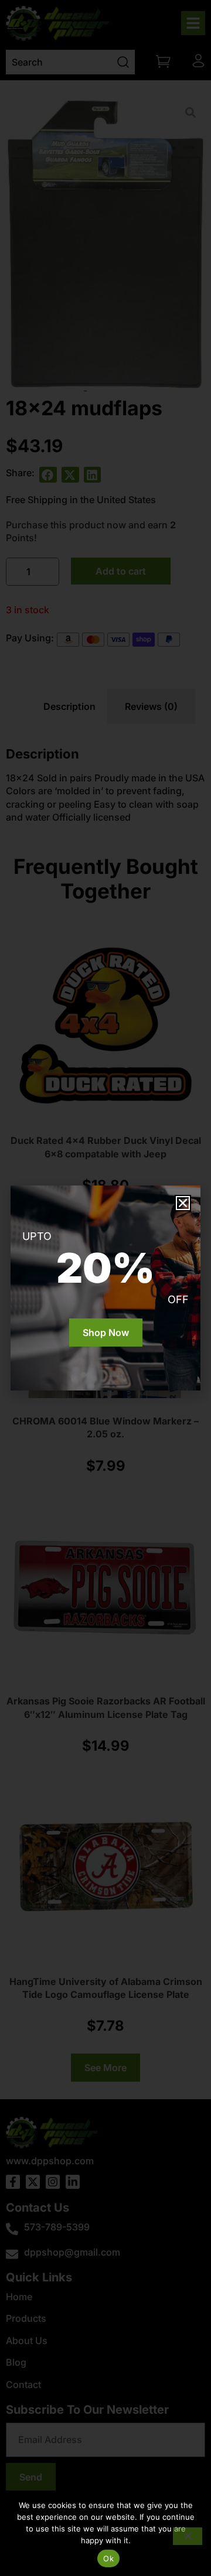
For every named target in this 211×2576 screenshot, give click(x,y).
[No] (188, 2536)
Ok (108, 2558)
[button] (183, 1203)
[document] (105, 1288)
